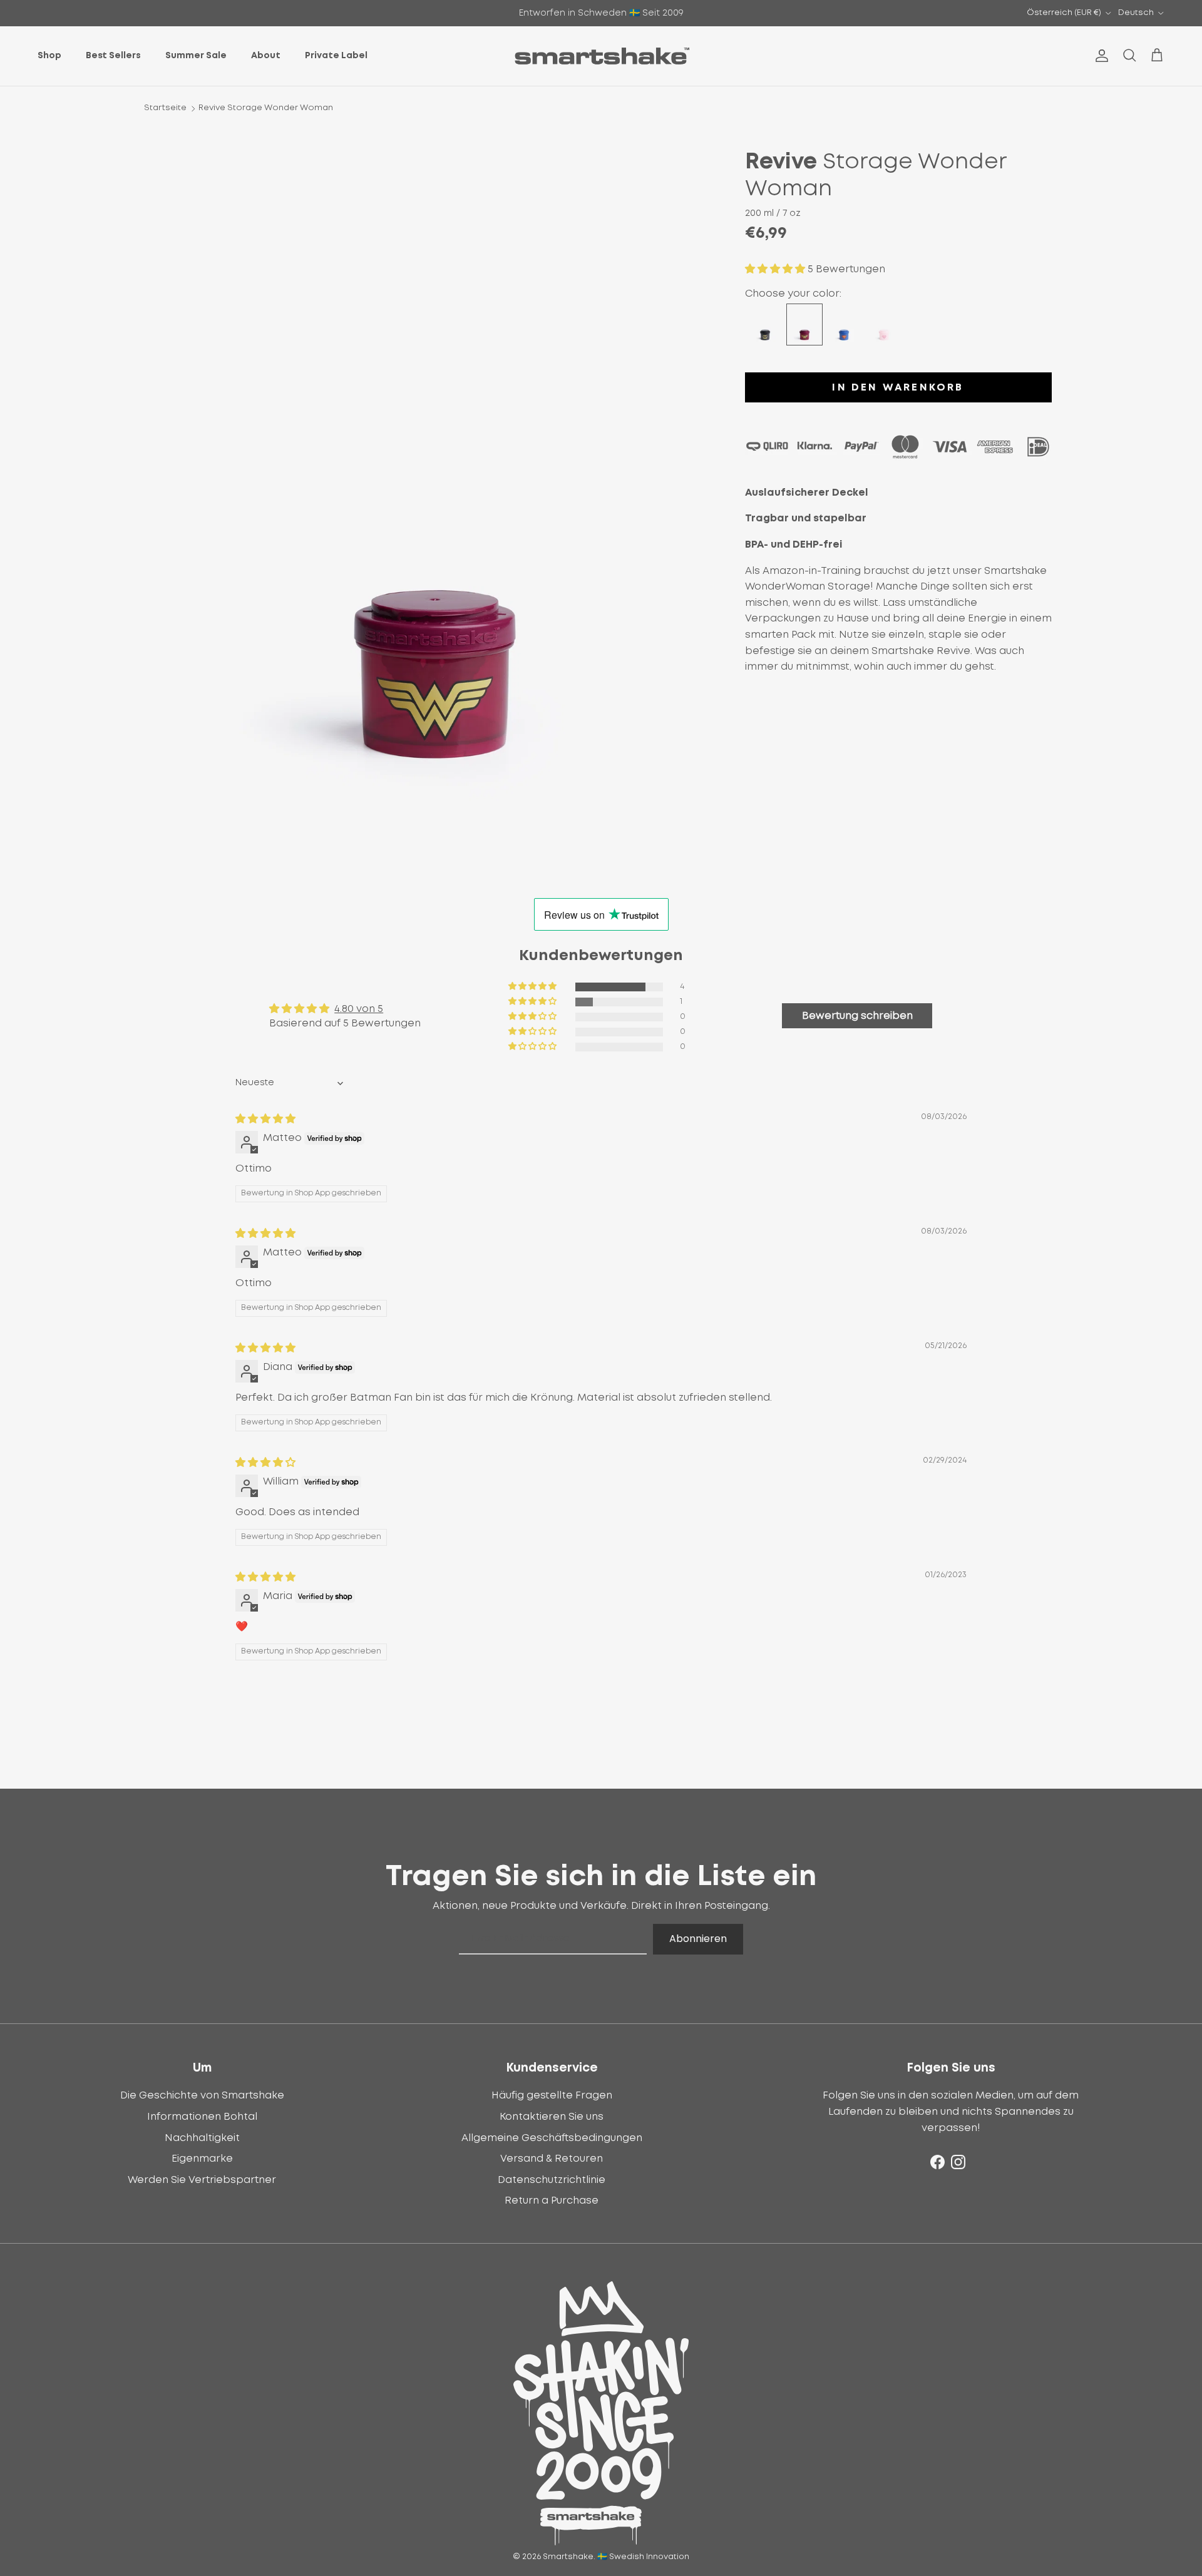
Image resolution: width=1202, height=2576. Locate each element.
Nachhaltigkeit (202, 2138)
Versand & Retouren (552, 2159)
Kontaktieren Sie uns (552, 2117)
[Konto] (1099, 56)
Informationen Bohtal (202, 2117)
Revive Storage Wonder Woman (266, 108)
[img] (265, 1119)
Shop (49, 56)
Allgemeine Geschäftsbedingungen (552, 2138)
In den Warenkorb (898, 387)
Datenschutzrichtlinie (552, 2180)
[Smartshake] (601, 56)
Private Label (336, 56)
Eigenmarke (202, 2159)
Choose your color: (793, 294)
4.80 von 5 (359, 1009)
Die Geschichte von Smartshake (202, 2095)
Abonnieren (698, 1939)
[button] (776, 269)
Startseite (165, 108)
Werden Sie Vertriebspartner (202, 2180)
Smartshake (568, 2557)
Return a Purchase (552, 2200)
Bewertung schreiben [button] (857, 1016)
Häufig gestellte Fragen (552, 2095)
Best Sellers (113, 56)
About (266, 56)
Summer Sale (196, 56)
